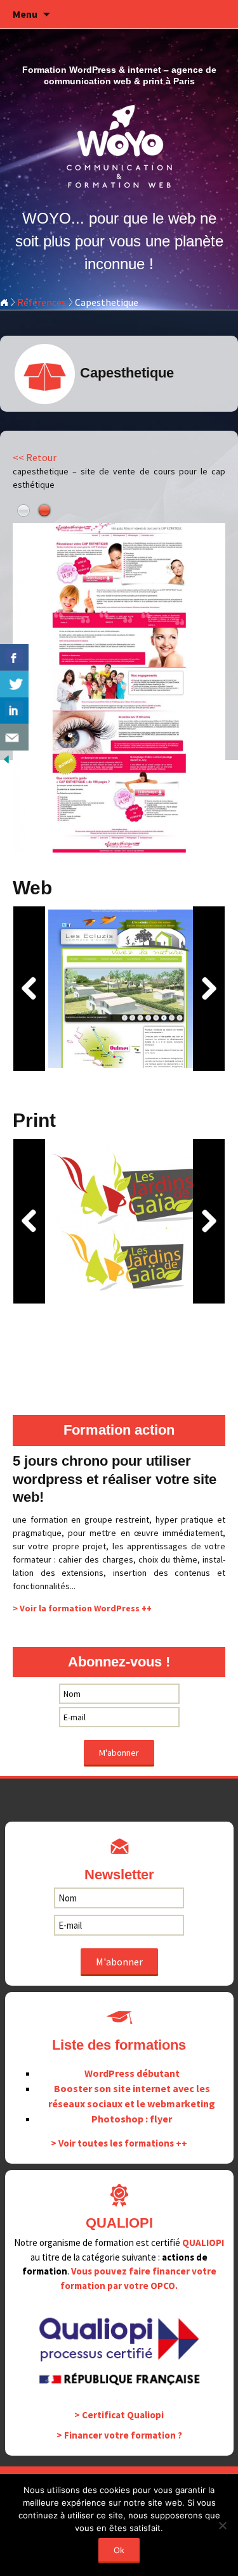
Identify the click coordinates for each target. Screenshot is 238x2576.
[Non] (222, 2525)
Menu (25, 14)
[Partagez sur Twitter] (14, 684)
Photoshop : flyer (132, 2119)
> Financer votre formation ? (119, 2435)
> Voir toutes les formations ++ (119, 2143)
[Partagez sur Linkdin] (14, 711)
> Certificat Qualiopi (119, 2415)
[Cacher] (6, 758)
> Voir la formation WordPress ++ (82, 1608)
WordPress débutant (132, 2073)
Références (42, 302)
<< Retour (35, 457)
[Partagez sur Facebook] (14, 657)
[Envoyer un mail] (14, 737)
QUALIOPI (203, 2243)
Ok (119, 2550)
